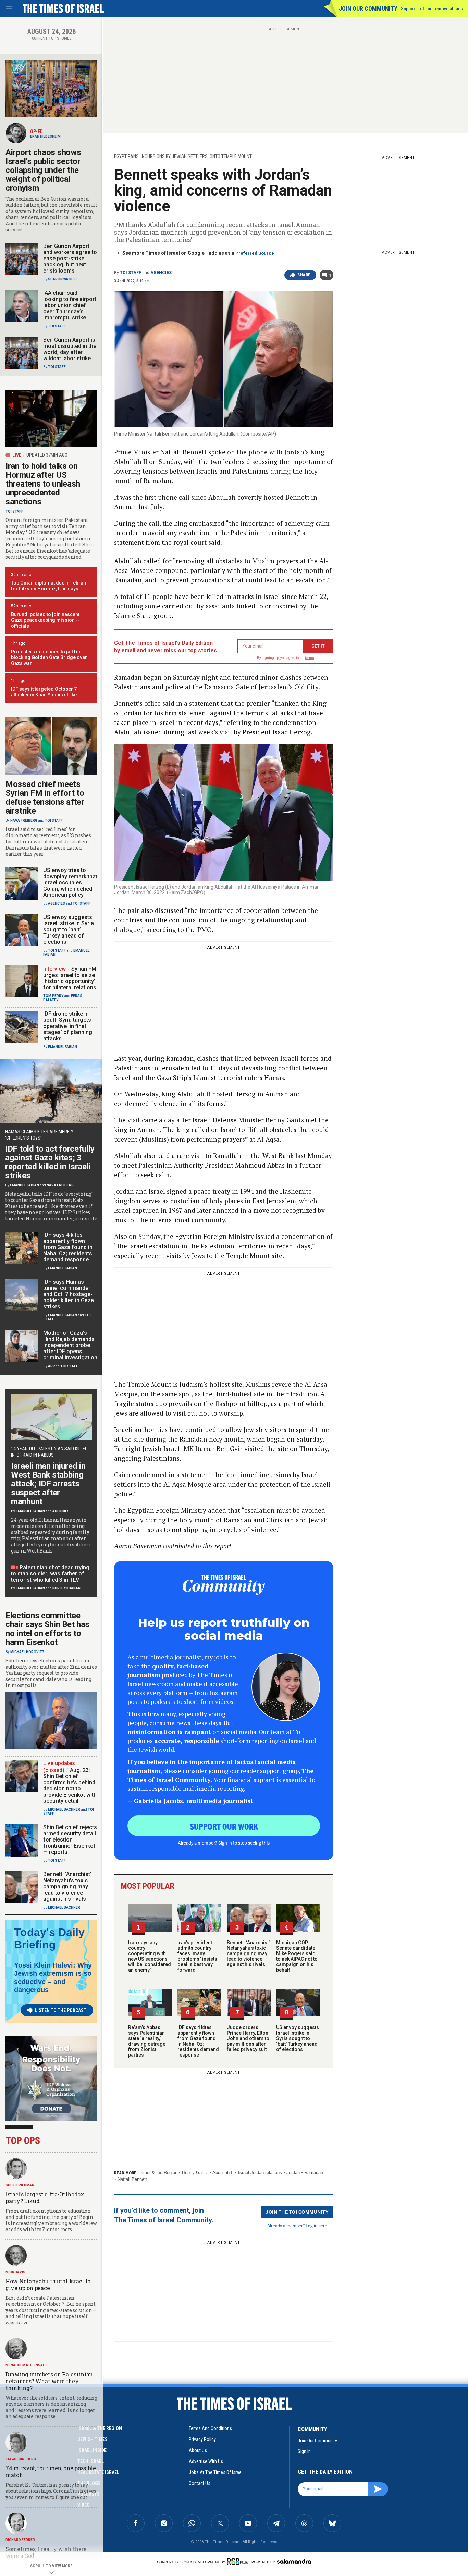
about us (198, 2450)
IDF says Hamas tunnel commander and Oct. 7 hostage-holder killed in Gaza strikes (69, 1294)
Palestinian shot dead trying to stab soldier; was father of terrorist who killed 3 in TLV (50, 1574)
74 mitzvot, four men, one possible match (51, 2471)
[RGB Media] (239, 2562)
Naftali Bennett (132, 2179)
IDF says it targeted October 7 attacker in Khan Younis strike (44, 692)
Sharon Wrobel (63, 279)
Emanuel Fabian (63, 1047)
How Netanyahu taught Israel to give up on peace (48, 2284)
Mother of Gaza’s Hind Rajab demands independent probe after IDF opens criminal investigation (70, 1345)
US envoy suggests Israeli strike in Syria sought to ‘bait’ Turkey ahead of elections (298, 2038)
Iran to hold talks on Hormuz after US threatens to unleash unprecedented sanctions (43, 484)
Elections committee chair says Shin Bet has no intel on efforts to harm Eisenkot (47, 1629)
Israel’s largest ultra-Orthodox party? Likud (45, 2197)
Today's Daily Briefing (49, 1938)
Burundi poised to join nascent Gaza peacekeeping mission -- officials (45, 620)
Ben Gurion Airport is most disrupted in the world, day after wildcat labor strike (70, 349)
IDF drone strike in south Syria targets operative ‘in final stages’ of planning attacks (68, 1026)
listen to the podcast (61, 2010)
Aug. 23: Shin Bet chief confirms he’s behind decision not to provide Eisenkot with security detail (70, 1786)
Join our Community (368, 8)
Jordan (293, 2172)
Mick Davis (15, 2272)
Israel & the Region (158, 2172)
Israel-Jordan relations (260, 2172)
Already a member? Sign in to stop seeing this (224, 1843)
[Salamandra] (294, 2561)
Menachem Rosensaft (26, 2365)
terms (310, 658)
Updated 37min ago (47, 455)
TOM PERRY (53, 996)
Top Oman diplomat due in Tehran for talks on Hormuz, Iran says (48, 586)
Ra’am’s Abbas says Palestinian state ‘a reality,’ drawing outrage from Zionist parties (147, 2041)
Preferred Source (255, 253)
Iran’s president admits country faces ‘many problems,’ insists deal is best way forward (197, 1956)
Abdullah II (223, 2172)
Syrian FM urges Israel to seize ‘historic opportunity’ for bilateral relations (70, 978)
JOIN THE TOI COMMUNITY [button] (297, 2212)
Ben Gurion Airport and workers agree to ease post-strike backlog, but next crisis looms (70, 258)
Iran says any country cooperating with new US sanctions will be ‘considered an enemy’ (150, 1956)
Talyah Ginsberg (21, 2459)
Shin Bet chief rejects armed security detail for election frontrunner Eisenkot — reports (70, 1840)
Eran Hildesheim (45, 136)
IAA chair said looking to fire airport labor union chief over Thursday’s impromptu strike (70, 305)
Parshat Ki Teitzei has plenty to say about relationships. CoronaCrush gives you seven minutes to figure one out (51, 2491)
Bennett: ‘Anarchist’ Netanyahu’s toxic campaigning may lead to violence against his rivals (248, 1953)
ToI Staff (131, 273)
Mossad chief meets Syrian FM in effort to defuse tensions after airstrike (45, 797)
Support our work (224, 1826)
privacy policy (202, 2439)
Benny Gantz (195, 2172)
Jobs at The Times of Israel (216, 2472)
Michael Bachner (64, 1810)
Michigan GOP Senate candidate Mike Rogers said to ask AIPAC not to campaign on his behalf (297, 1956)
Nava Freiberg (24, 821)
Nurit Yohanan (66, 1588)
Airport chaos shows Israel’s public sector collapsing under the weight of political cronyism (43, 170)
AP (50, 1366)
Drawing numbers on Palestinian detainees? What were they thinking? (49, 2381)
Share (304, 275)
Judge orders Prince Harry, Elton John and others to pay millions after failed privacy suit (248, 2038)
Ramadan (314, 2172)
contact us (200, 2483)
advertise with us (206, 2461)
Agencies (161, 273)
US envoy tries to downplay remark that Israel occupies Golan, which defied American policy (70, 883)
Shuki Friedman (20, 2185)
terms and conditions (210, 2428)
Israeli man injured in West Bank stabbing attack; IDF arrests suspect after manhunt (48, 1484)
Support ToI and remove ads (432, 9)
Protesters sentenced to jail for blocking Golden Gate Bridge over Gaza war (49, 657)
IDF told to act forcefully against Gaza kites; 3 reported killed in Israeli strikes (50, 1162)
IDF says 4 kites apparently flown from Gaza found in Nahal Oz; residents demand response (198, 2041)
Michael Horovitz (27, 1652)
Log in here (316, 2226)
